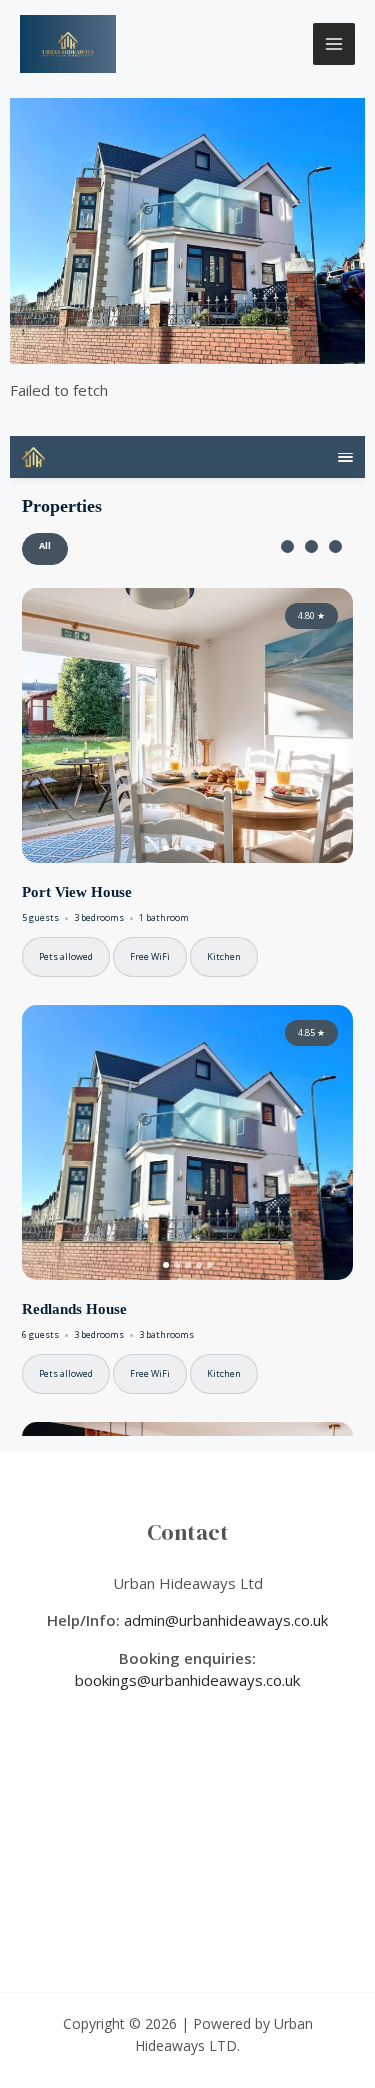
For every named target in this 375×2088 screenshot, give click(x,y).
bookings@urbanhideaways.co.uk (187, 1680)
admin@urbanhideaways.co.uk (226, 1620)
